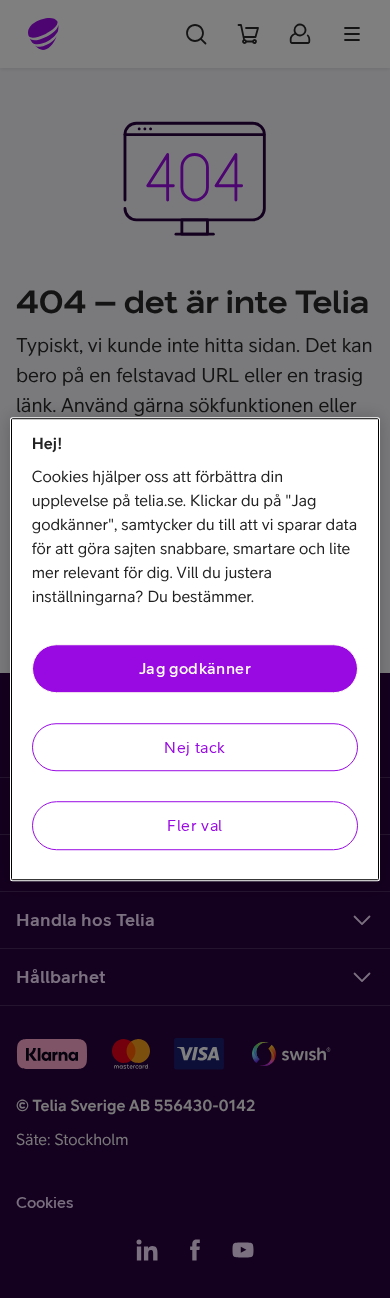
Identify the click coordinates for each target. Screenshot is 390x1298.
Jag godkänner (195, 669)
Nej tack (194, 747)
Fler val (194, 825)
